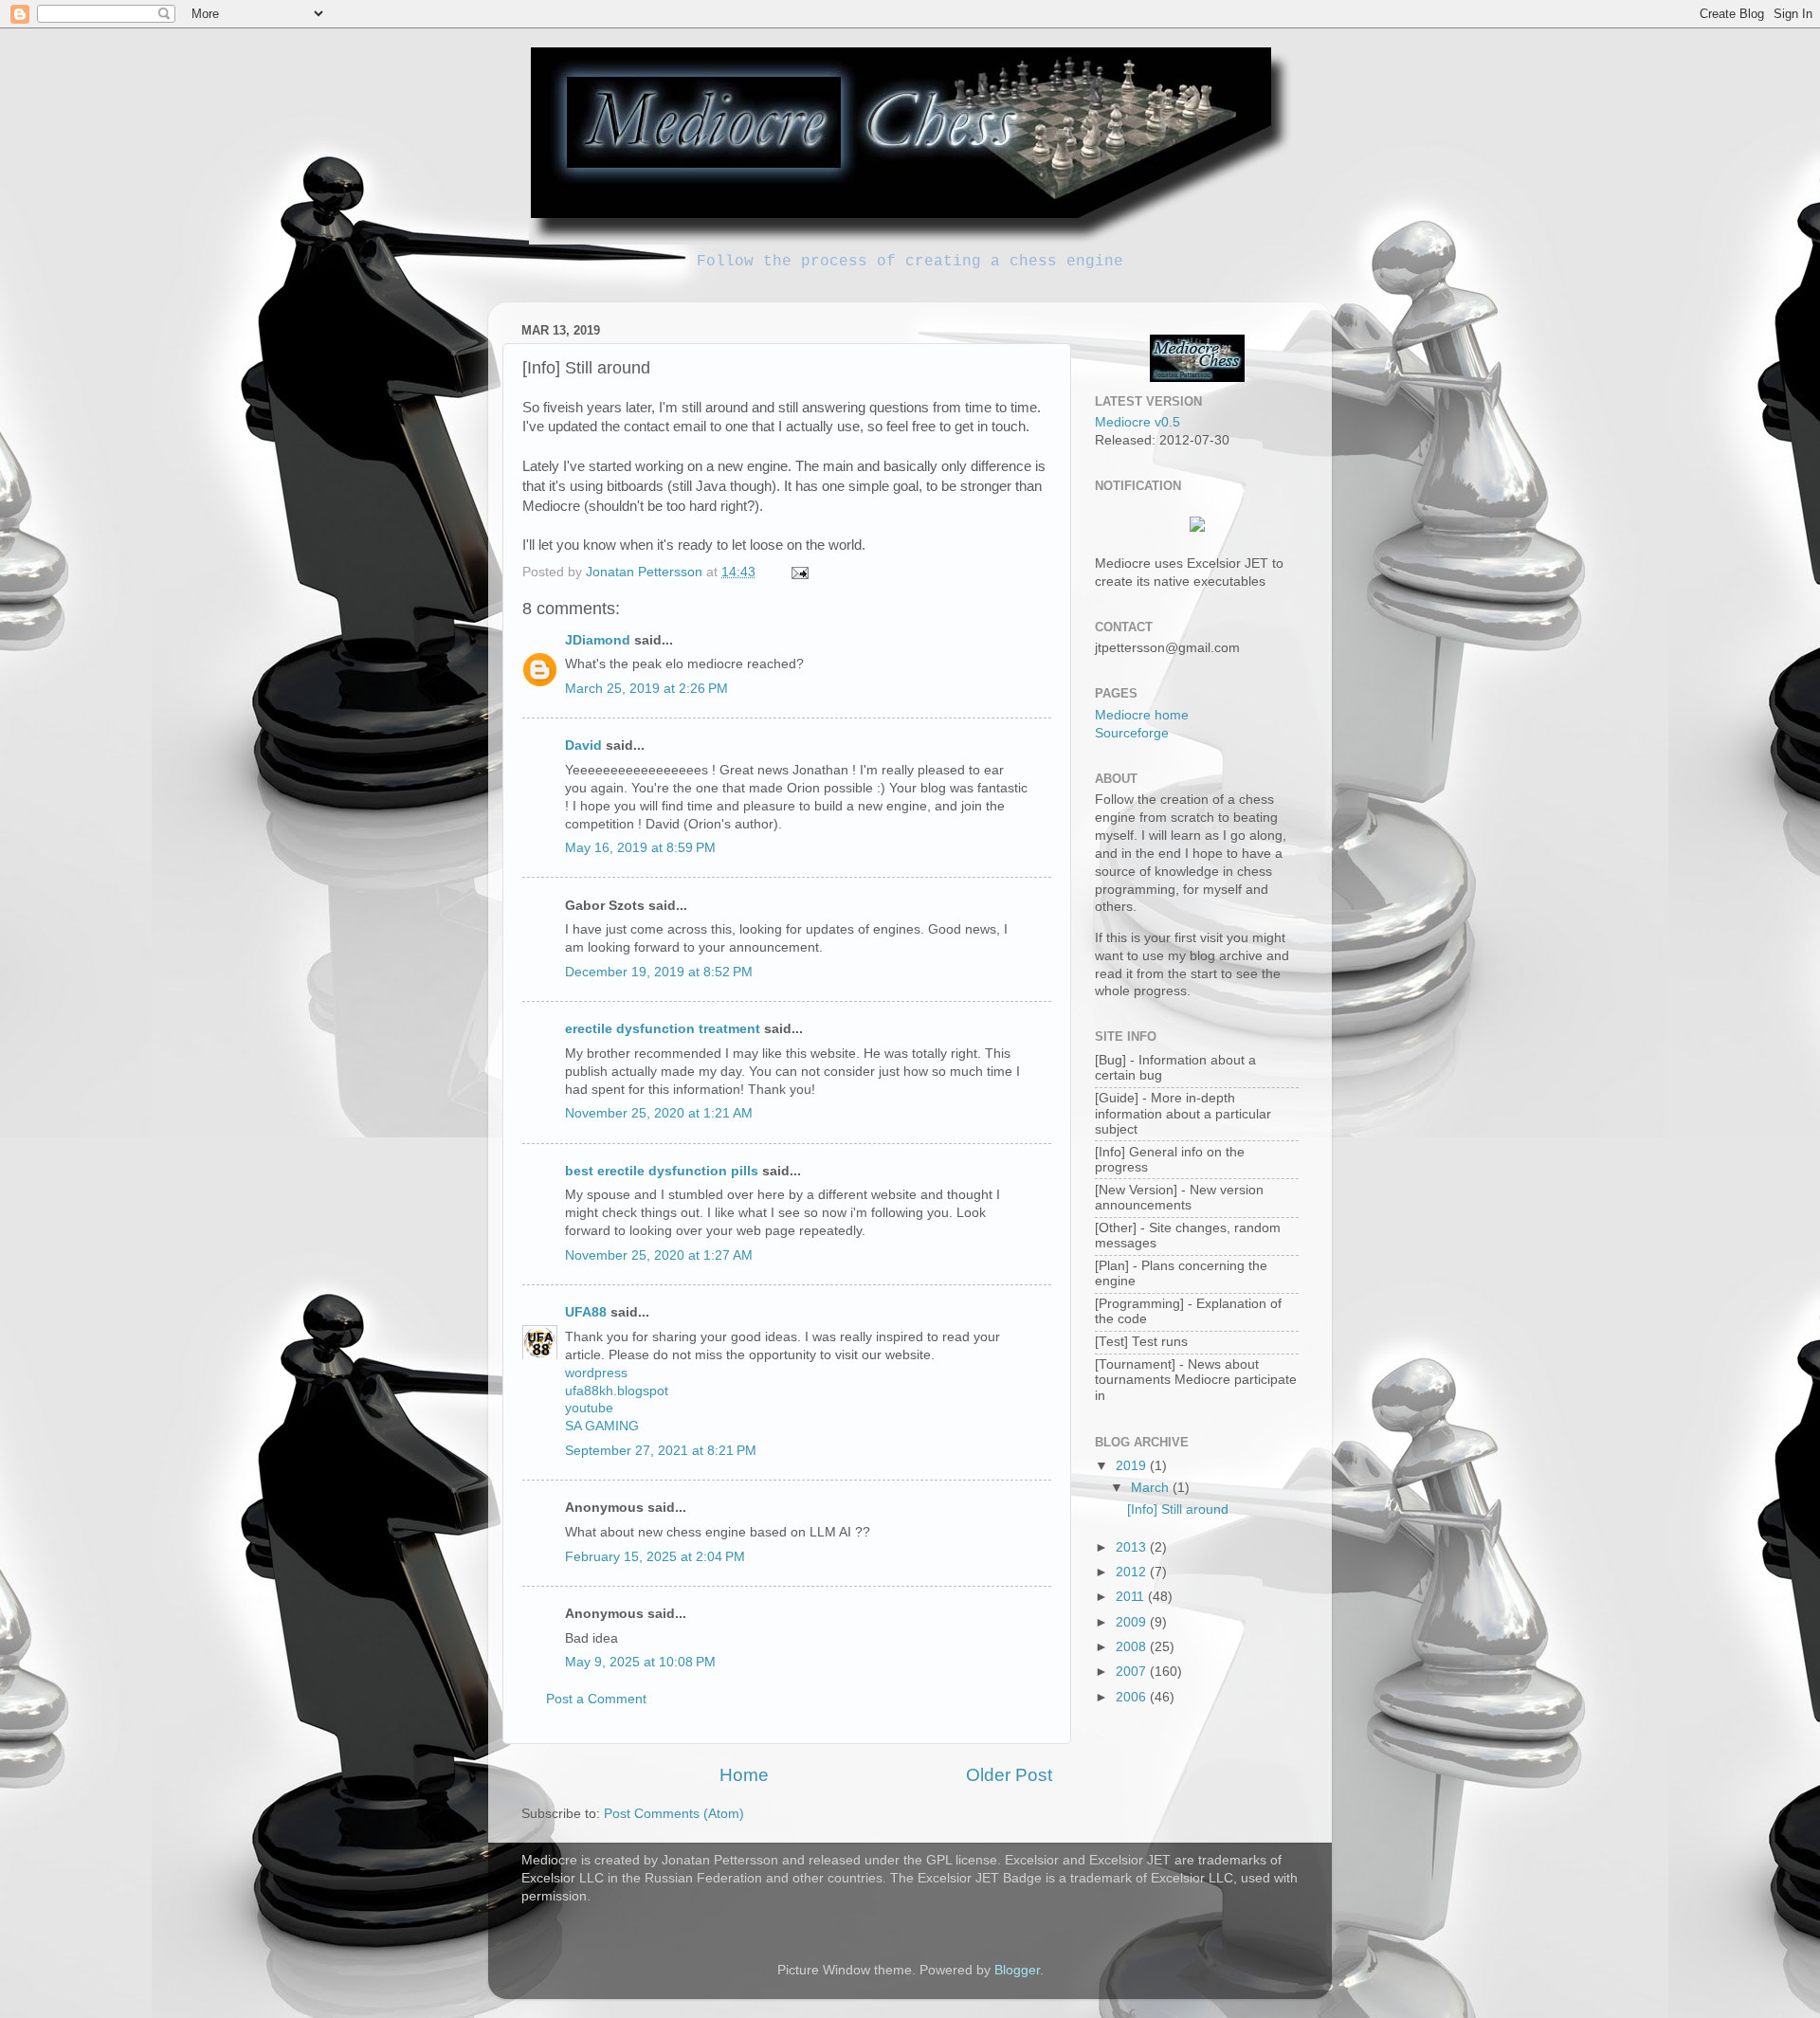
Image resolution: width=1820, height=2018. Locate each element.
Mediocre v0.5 (1137, 422)
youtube (589, 1408)
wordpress (596, 1373)
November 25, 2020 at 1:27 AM (659, 1255)
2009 (1133, 1622)
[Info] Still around (1178, 1509)
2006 (1133, 1697)
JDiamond (598, 640)
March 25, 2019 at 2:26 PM (646, 689)
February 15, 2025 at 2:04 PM (655, 1557)
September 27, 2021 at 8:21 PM (661, 1451)
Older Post (1009, 1775)
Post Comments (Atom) (674, 1814)
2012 (1133, 1572)
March (1152, 1488)
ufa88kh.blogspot (617, 1391)
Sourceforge (1132, 733)
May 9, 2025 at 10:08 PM (640, 1662)
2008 (1133, 1647)
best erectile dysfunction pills (662, 1171)
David (583, 745)
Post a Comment (596, 1699)
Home (744, 1775)
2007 (1133, 1672)
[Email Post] (799, 572)
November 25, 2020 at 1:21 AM (659, 1113)
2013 (1133, 1547)
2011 (1132, 1597)
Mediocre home (1142, 715)
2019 (1133, 1466)
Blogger (1017, 1970)
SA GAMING (602, 1426)
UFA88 (586, 1312)
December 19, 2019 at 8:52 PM (659, 972)
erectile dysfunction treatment (663, 1029)
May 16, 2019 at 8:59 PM (640, 848)
